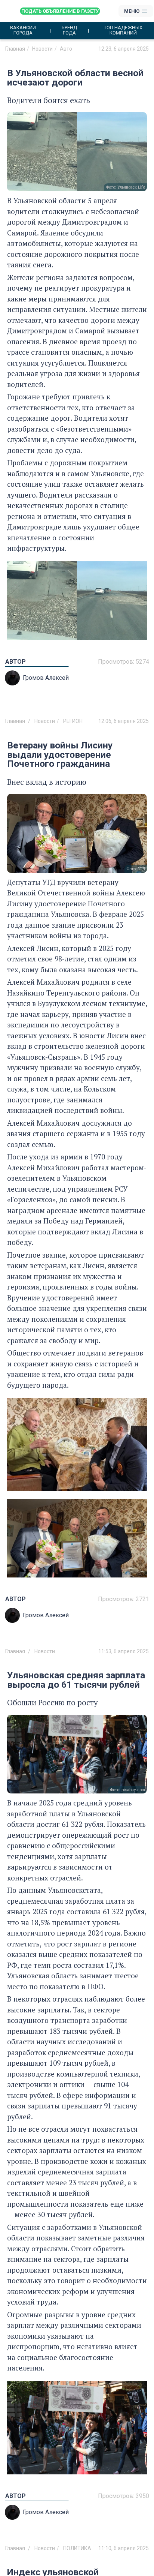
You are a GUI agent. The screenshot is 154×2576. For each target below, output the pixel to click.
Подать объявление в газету (60, 11)
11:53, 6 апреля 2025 (124, 1651)
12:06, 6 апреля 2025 (124, 721)
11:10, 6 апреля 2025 (124, 2548)
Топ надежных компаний (123, 30)
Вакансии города (23, 30)
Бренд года (69, 30)
